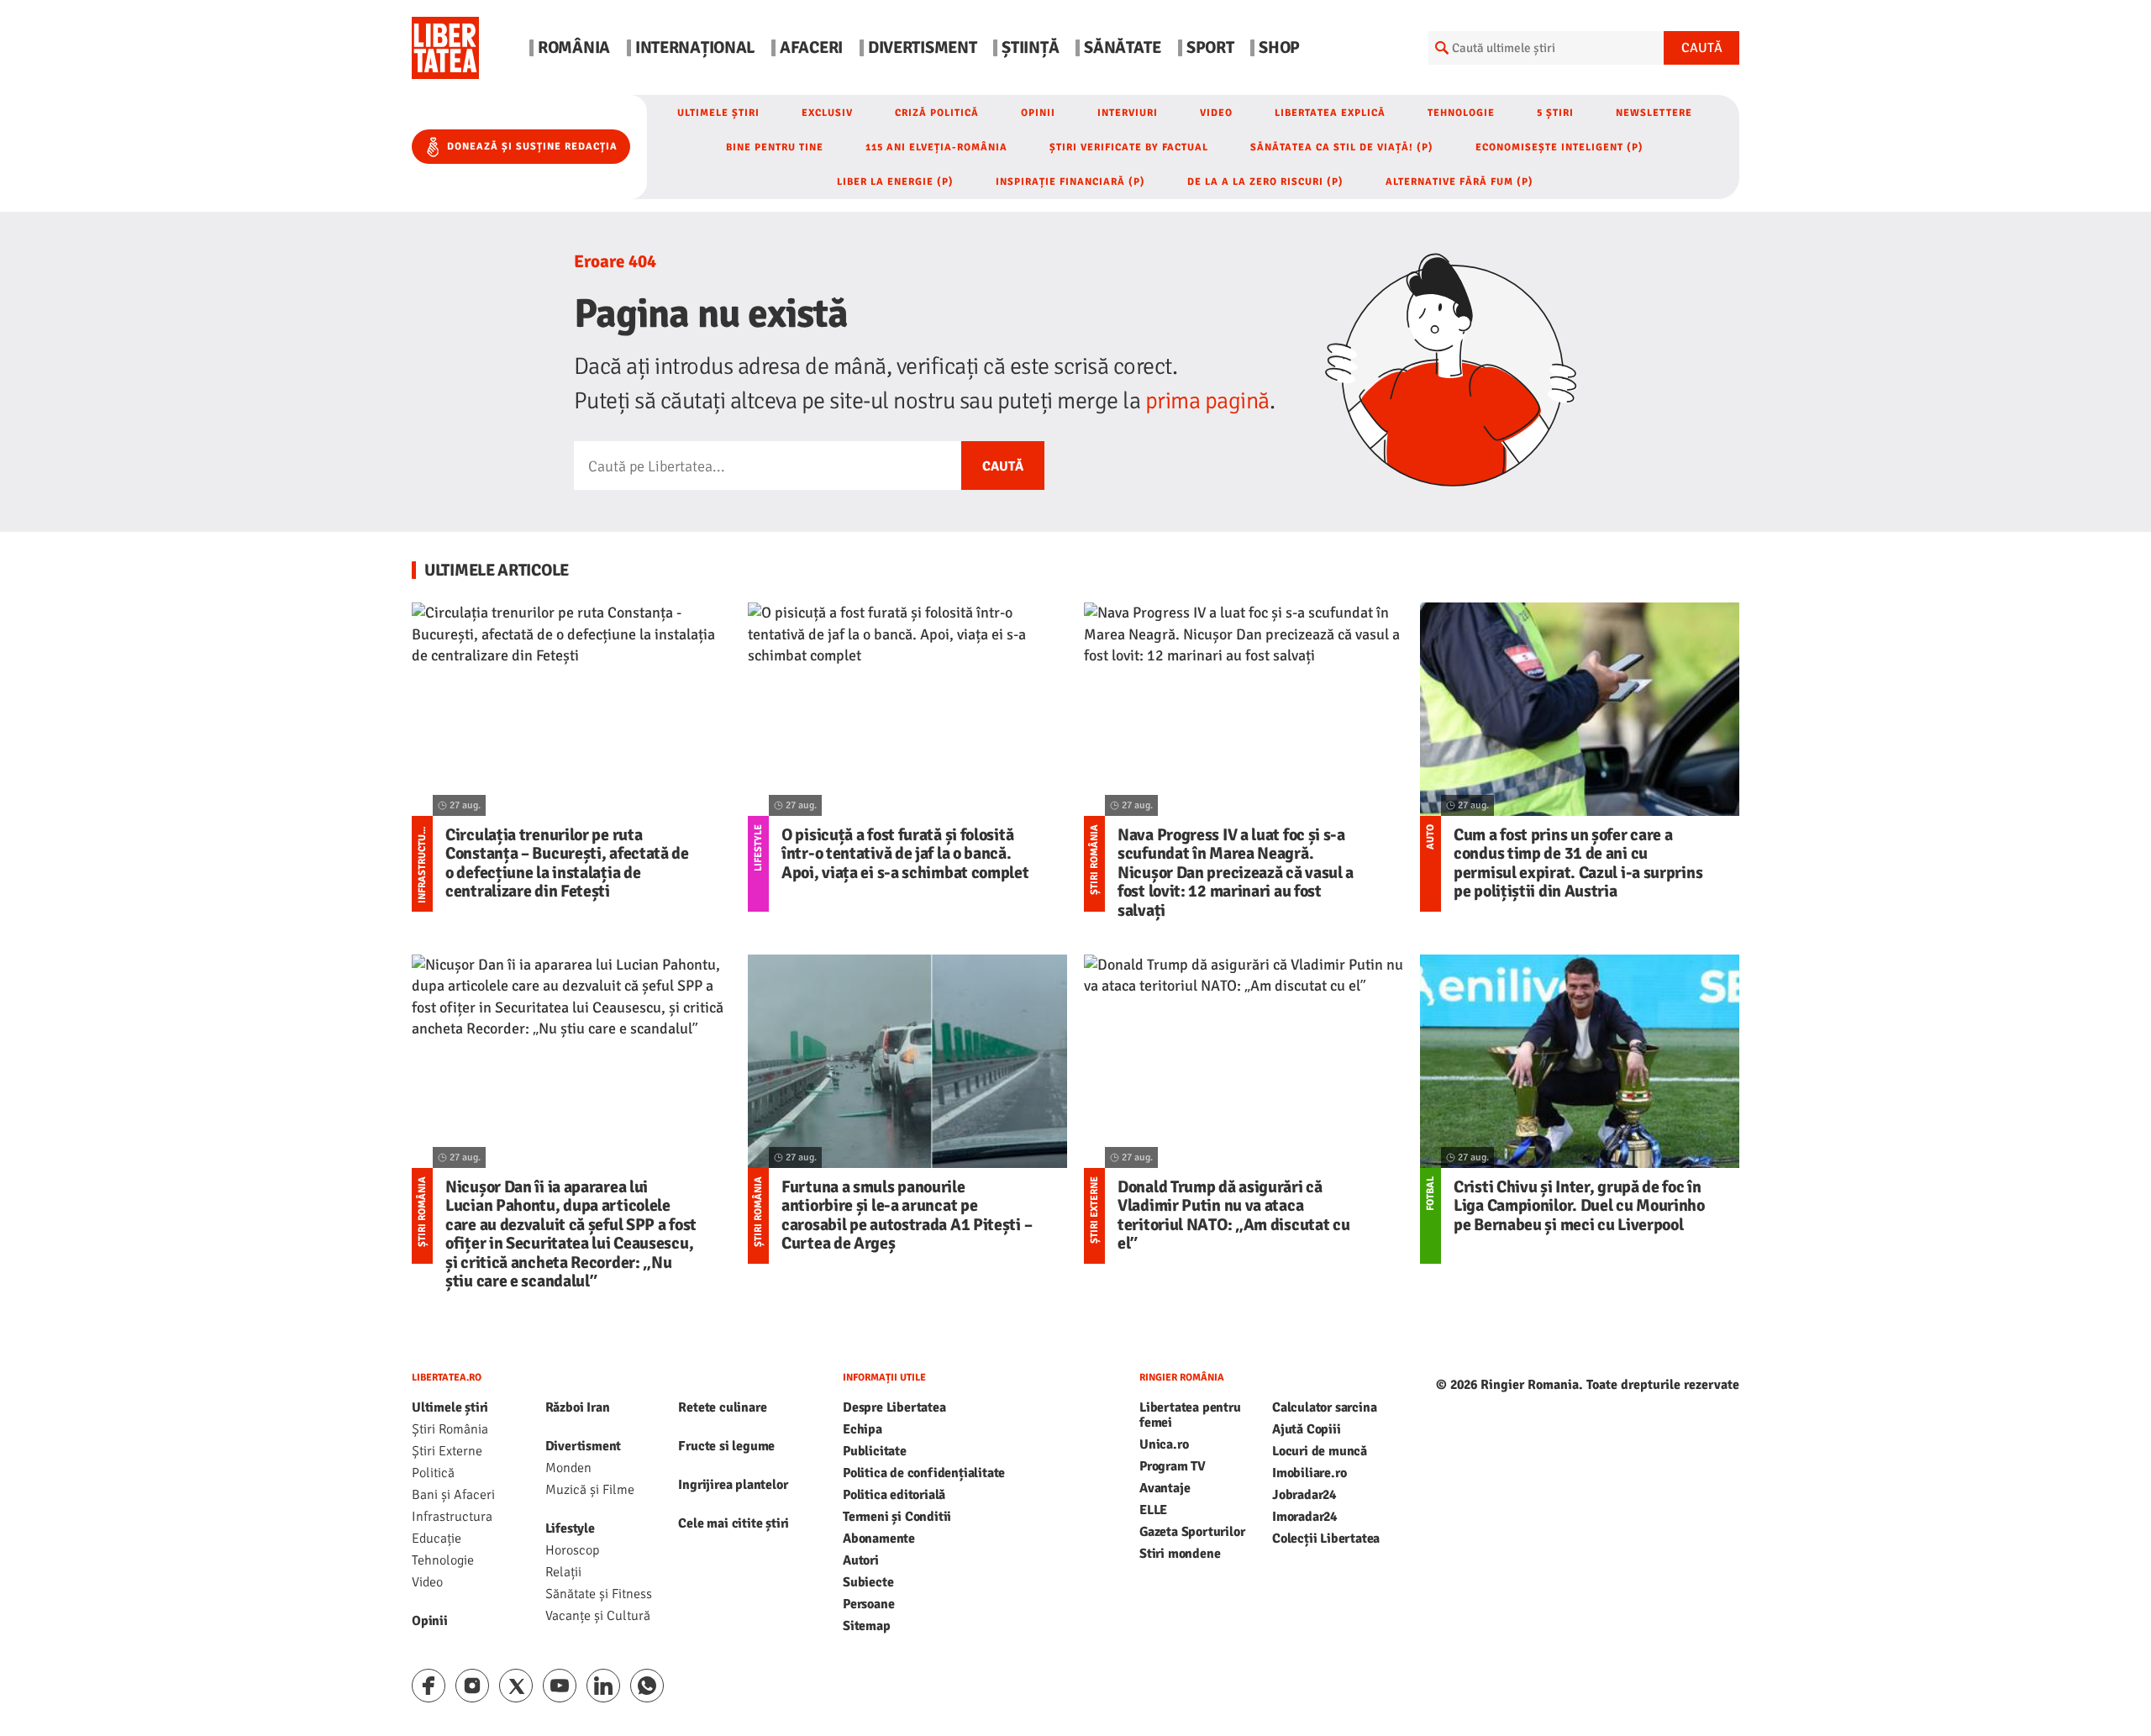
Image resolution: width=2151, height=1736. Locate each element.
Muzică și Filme (590, 1490)
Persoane (868, 1604)
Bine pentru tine (775, 147)
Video (1216, 113)
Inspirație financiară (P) (1070, 182)
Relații (563, 1572)
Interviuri (1128, 113)
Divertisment (584, 1446)
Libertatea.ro (447, 1378)
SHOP (1279, 48)
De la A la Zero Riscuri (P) (1265, 182)
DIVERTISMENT (922, 48)
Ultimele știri (718, 113)
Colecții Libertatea (1326, 1539)
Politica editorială (894, 1495)
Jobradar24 (1304, 1495)
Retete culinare (722, 1407)
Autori (861, 1560)
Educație (437, 1539)
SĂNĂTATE (1123, 48)
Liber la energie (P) (895, 182)
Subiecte (868, 1582)
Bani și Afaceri (453, 1495)
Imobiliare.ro (1309, 1473)
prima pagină (1207, 401)
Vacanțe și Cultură (598, 1616)
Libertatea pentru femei (1190, 1415)
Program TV (1173, 1466)
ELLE (1153, 1510)
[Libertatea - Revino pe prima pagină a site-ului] (445, 48)
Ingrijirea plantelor (733, 1485)
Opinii (1038, 113)
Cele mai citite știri (734, 1523)
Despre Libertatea (894, 1407)
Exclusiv (827, 113)
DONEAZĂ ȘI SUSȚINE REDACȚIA (532, 147)
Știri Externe (447, 1451)
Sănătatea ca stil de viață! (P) (1342, 147)
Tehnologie (1461, 113)
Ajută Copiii (1307, 1429)
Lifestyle (570, 1528)
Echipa (863, 1429)
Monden (568, 1468)
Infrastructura (452, 1517)
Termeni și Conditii (897, 1517)
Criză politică (937, 113)
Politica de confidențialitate (924, 1473)
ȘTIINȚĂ (1030, 48)
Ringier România (1182, 1378)
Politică (433, 1473)
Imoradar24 (1304, 1517)
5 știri (1555, 113)
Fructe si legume (726, 1446)
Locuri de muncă (1320, 1451)
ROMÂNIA (574, 48)
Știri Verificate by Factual (1129, 147)
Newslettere (1654, 113)
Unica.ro (1164, 1444)
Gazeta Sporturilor (1192, 1532)
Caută (1702, 48)
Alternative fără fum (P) (1459, 182)
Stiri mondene (1180, 1554)
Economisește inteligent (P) (1559, 147)
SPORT (1210, 48)
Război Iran (578, 1407)
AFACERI (811, 48)
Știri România (450, 1429)
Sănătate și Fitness (599, 1594)
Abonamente (879, 1539)
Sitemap (867, 1626)
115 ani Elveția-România (936, 147)
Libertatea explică (1330, 113)
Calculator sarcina (1324, 1407)
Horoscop (572, 1550)
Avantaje (1165, 1488)
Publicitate (875, 1451)
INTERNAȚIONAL (695, 48)
